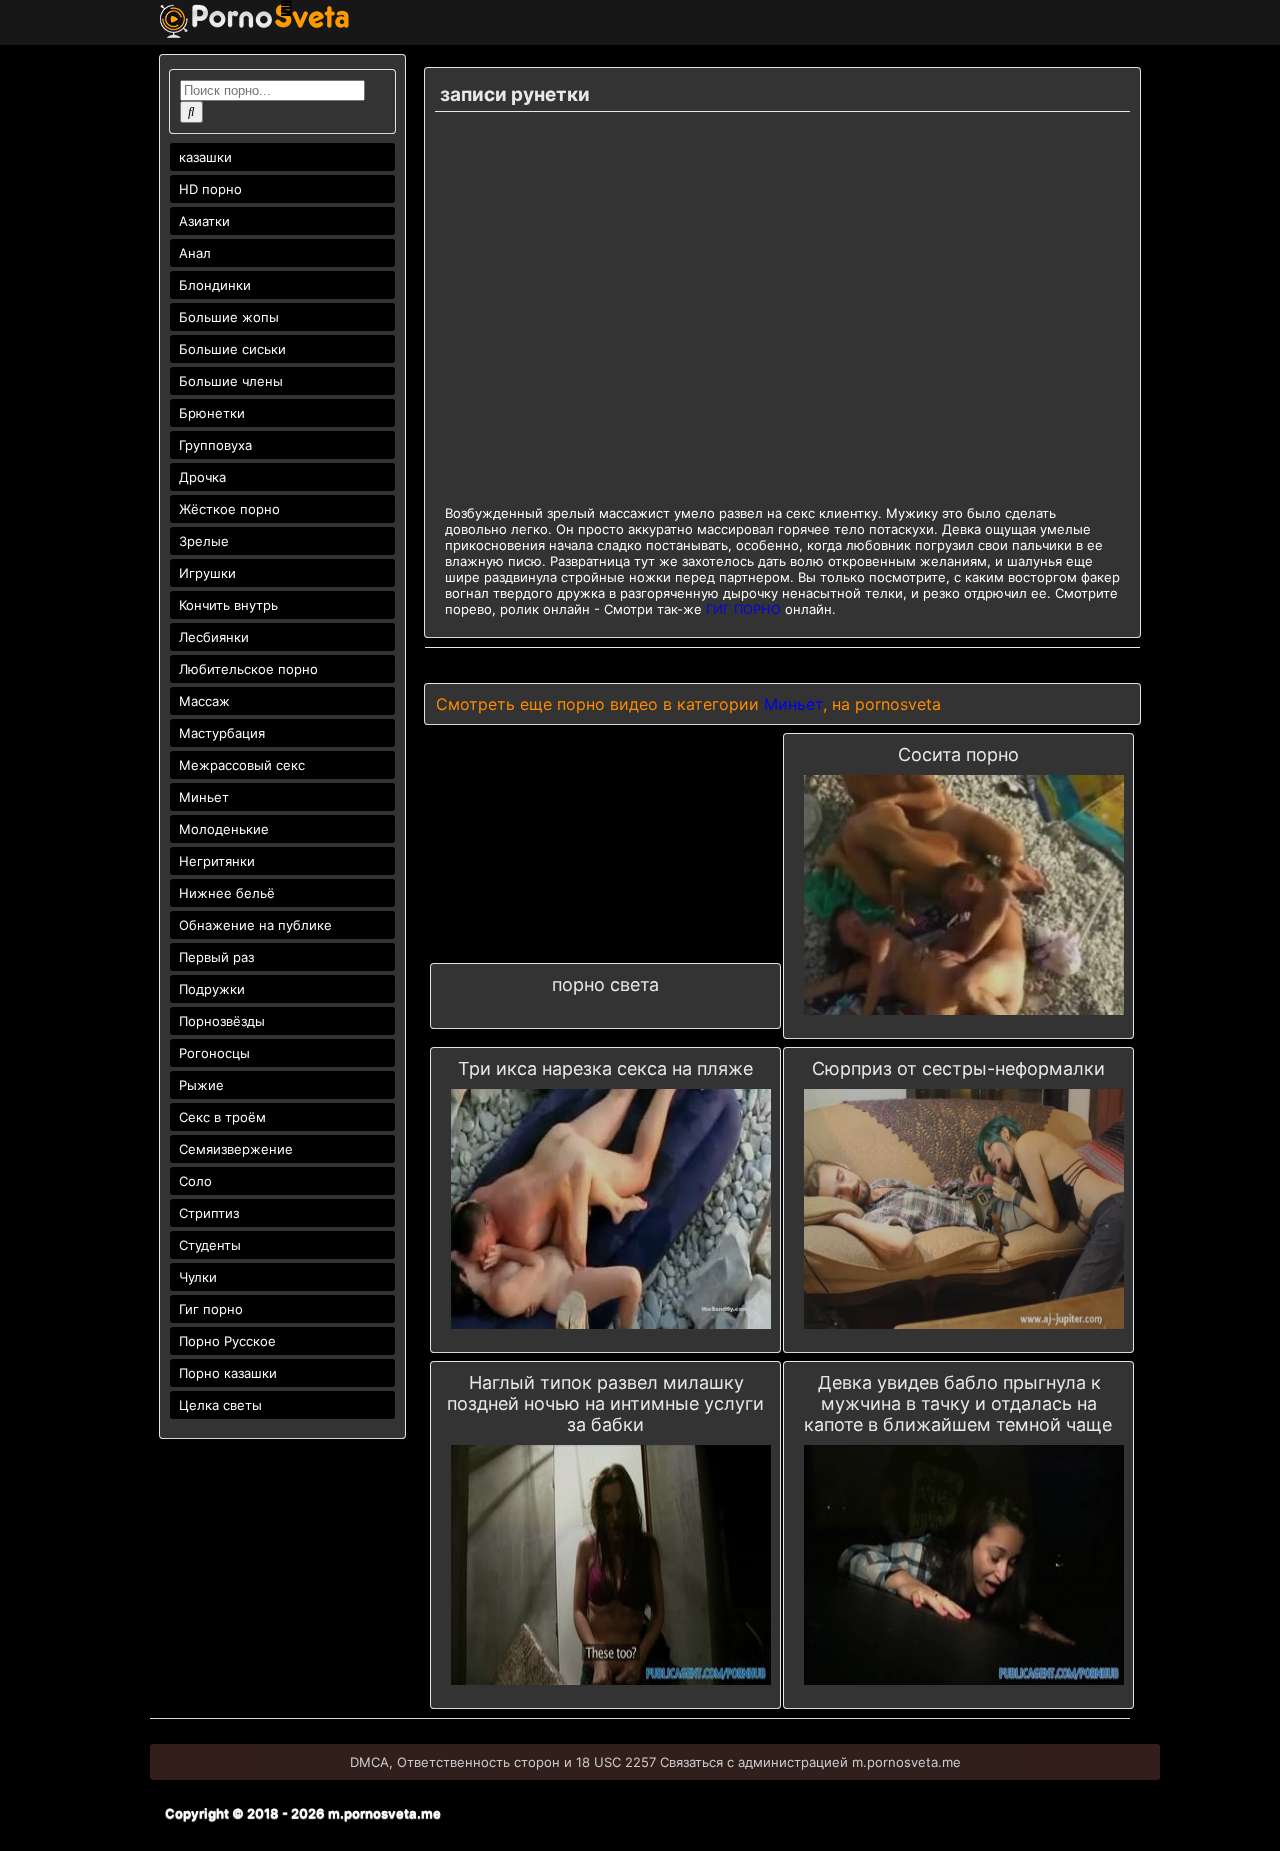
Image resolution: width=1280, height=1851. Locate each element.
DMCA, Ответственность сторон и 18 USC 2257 (503, 1762)
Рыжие (201, 1085)
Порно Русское (227, 1341)
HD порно (210, 189)
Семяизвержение (236, 1149)
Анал (195, 253)
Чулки (198, 1277)
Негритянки (217, 861)
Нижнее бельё (227, 893)
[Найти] (191, 112)
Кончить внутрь (228, 605)
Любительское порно (248, 669)
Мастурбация (222, 733)
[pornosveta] (254, 33)
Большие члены (231, 381)
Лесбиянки (214, 637)
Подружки (212, 989)
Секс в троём (222, 1117)
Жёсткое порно (229, 509)
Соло (195, 1181)
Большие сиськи (232, 349)
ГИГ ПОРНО (743, 609)
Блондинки (215, 285)
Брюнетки (212, 413)
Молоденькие (224, 829)
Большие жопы (229, 317)
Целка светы (220, 1405)
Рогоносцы (214, 1053)
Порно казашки (228, 1373)
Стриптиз (209, 1213)
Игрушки (207, 573)
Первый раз (216, 957)
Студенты (210, 1245)
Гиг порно (211, 1309)
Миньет (204, 797)
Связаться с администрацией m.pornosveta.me (810, 1762)
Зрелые (204, 541)
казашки (205, 157)
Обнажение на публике (255, 925)
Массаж (204, 701)
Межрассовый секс (242, 765)
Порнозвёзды (222, 1021)
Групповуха (215, 445)
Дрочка (202, 477)
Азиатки (204, 221)
